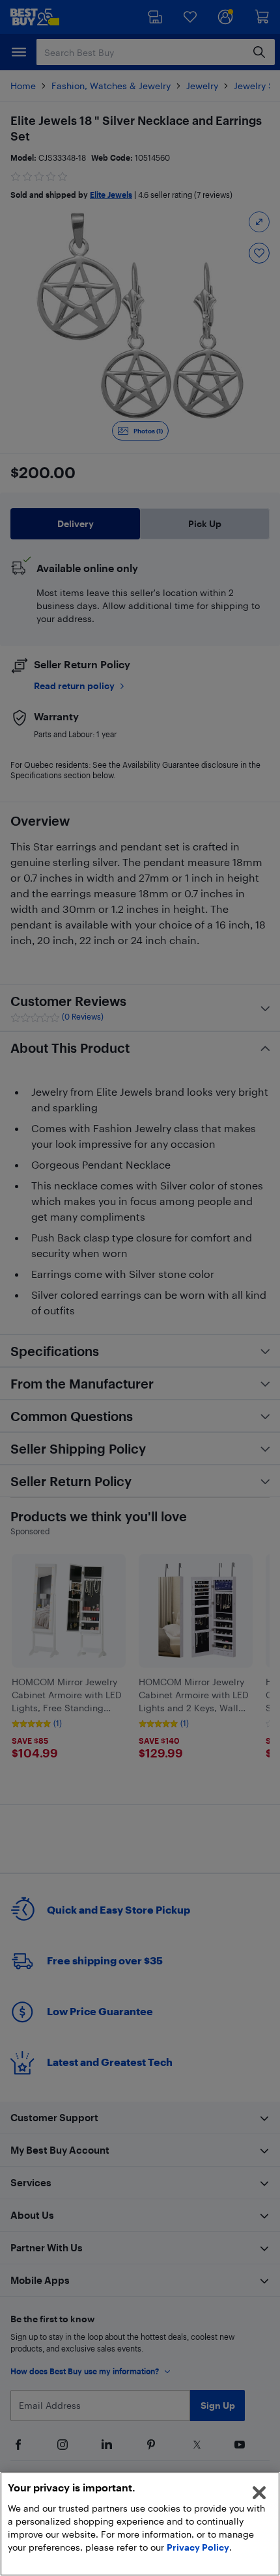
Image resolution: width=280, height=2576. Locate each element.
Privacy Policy (198, 2547)
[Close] (259, 2493)
